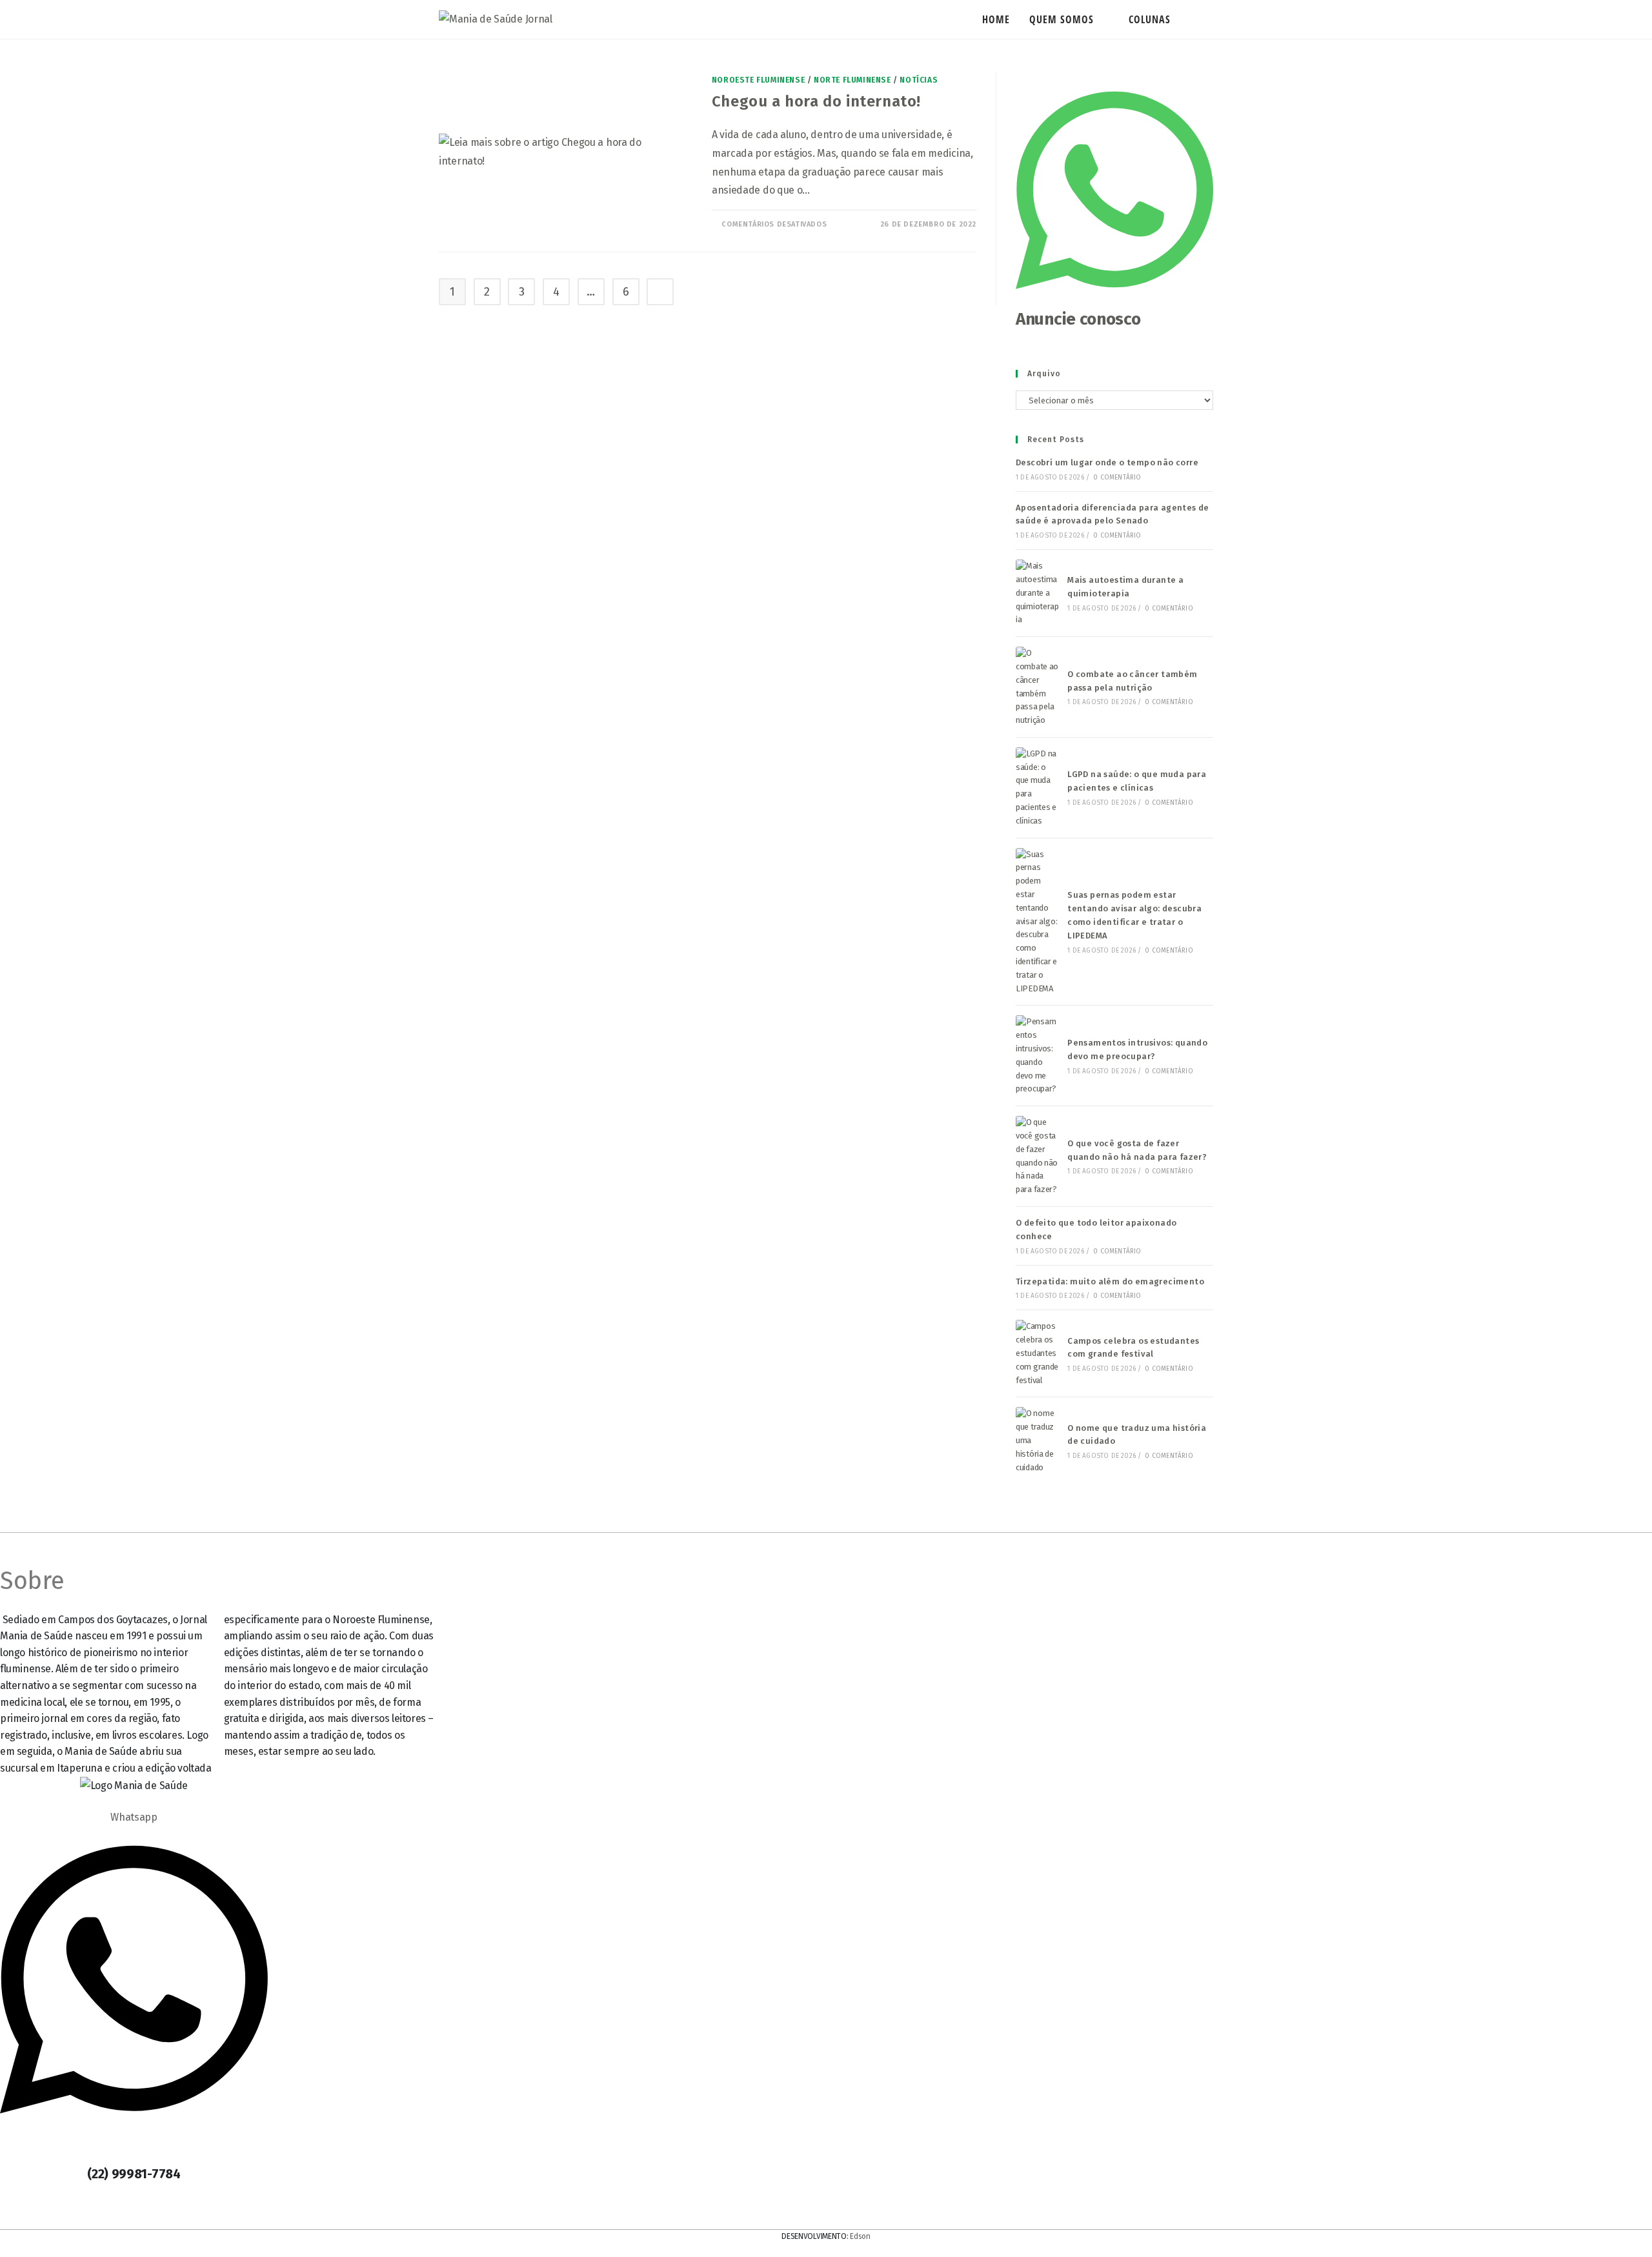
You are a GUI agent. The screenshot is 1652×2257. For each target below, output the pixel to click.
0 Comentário (1117, 478)
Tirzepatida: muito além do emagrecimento (1110, 1281)
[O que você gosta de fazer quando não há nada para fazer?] (1038, 1156)
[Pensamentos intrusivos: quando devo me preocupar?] (1038, 1056)
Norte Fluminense (852, 80)
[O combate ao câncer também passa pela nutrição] (1038, 687)
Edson (860, 2236)
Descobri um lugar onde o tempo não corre (1107, 462)
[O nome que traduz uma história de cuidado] (1038, 1441)
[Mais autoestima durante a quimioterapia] (1038, 593)
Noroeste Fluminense (758, 80)
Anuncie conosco (1078, 319)
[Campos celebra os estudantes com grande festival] (1038, 1353)
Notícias (919, 80)
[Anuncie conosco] (1114, 300)
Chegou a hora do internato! (816, 101)
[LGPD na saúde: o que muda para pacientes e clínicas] (1038, 788)
